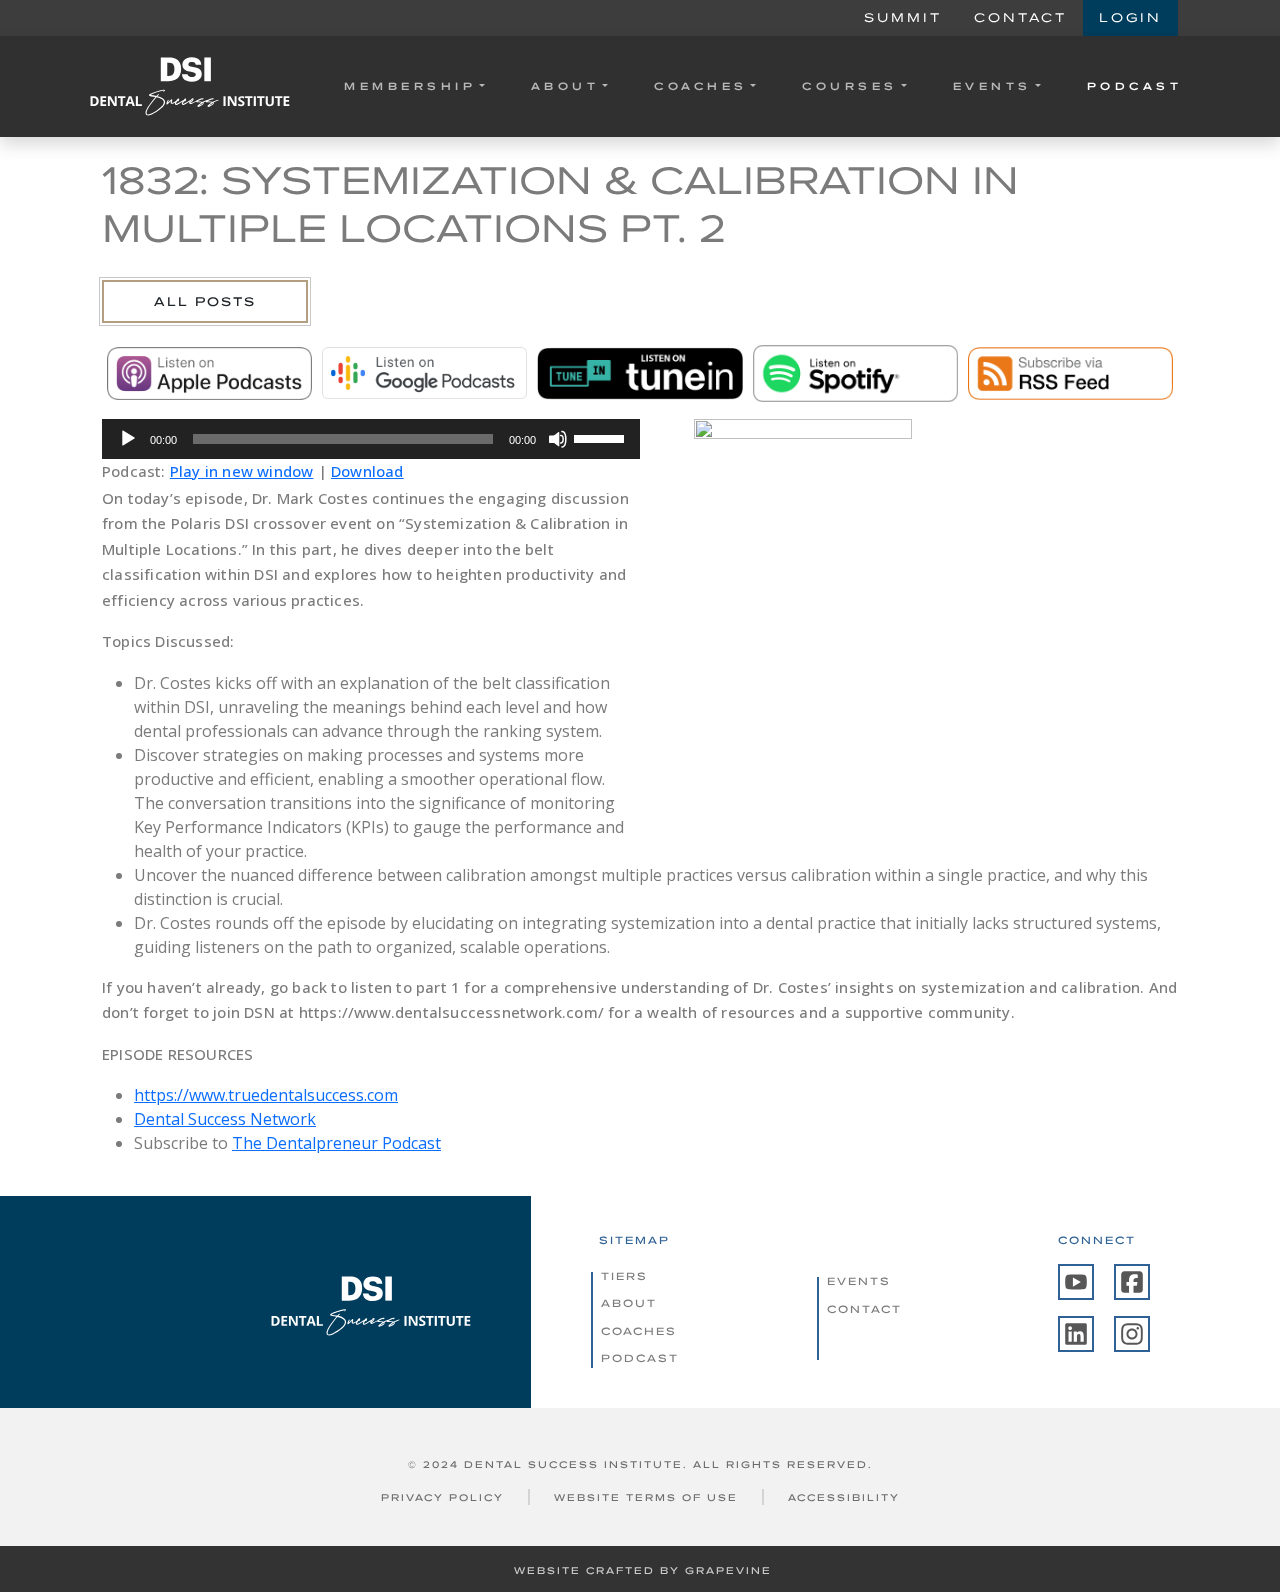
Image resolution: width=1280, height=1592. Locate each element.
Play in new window (242, 471)
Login (1130, 17)
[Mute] (558, 439)
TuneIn (639, 373)
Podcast (1135, 86)
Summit (903, 17)
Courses (850, 86)
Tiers (624, 1276)
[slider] (602, 437)
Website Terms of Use (646, 1497)
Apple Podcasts (209, 373)
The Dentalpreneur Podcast (336, 1143)
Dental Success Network (225, 1119)
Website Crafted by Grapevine (643, 1570)
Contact (1020, 17)
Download (367, 471)
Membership (410, 86)
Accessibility (844, 1497)
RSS (1070, 373)
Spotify (855, 373)
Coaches (701, 86)
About (565, 86)
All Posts (205, 301)
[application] (371, 439)
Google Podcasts (424, 373)
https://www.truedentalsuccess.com (266, 1095)
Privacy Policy (442, 1497)
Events (992, 86)
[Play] (128, 439)
